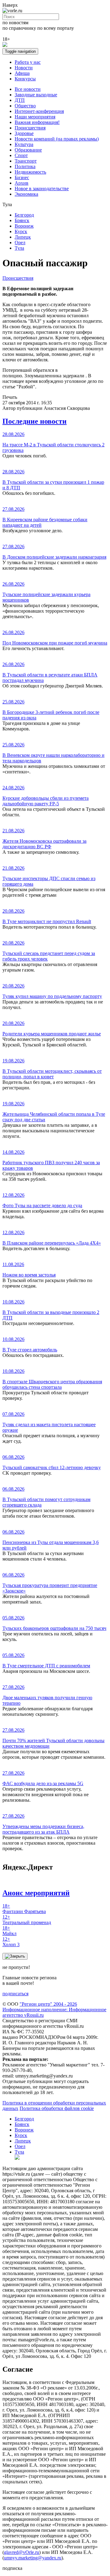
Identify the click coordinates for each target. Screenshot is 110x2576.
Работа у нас (28, 62)
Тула (19, 248)
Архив (22, 183)
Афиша (22, 73)
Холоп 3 (11, 1942)
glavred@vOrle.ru (22, 2552)
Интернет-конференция (39, 111)
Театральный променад (27, 1920)
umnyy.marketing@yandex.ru (33, 2558)
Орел (20, 243)
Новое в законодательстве (42, 189)
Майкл (9, 1931)
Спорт (21, 155)
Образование (28, 150)
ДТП (20, 100)
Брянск (22, 220)
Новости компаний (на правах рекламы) (57, 139)
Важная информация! (37, 122)
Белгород (24, 215)
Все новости (28, 89)
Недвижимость (30, 172)
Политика (25, 166)
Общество (25, 106)
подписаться (15, 1994)
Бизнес (22, 177)
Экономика (26, 194)
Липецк (23, 237)
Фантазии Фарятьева (24, 1909)
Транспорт (26, 161)
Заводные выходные (36, 95)
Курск (21, 231)
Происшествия (30, 128)
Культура (24, 144)
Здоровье (24, 133)
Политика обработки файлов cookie (57, 2108)
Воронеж (24, 226)
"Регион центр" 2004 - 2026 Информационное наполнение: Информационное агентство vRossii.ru (54, 2010)
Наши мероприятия (35, 117)
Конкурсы (25, 79)
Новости (24, 68)
